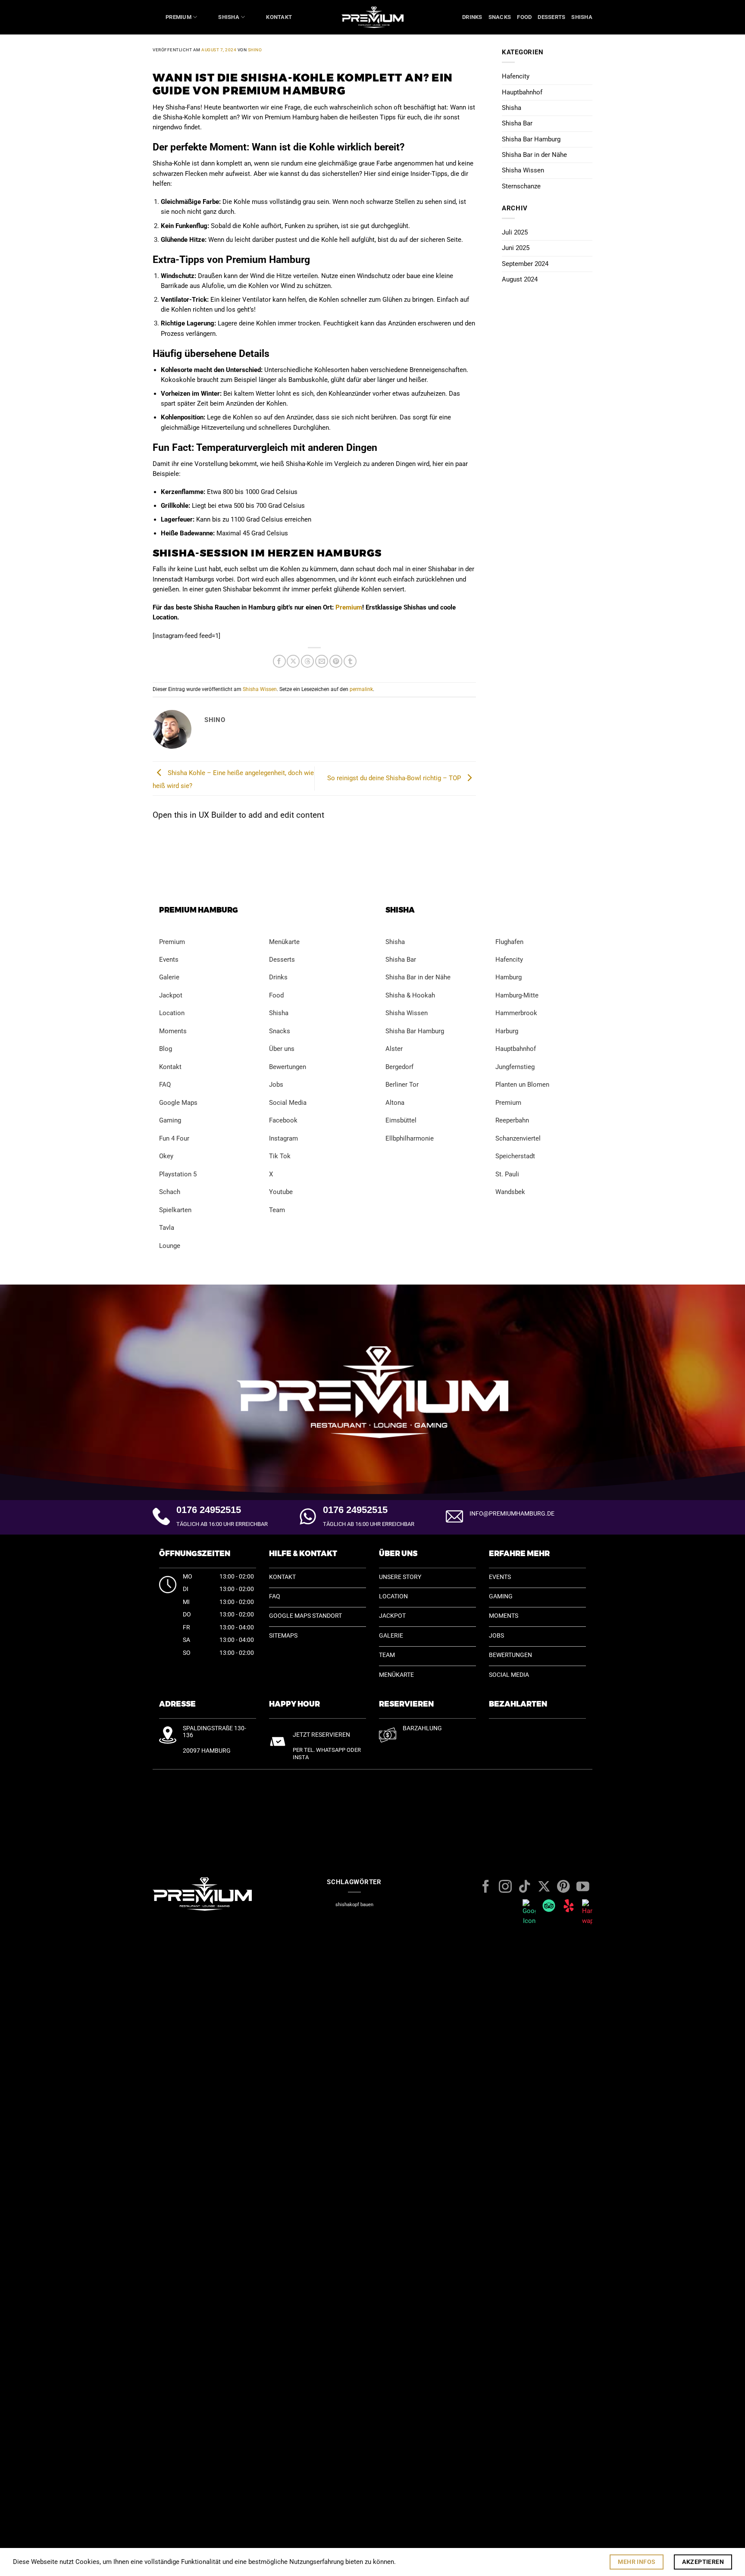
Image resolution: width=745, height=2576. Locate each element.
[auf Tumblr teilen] (350, 661)
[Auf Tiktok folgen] (525, 1887)
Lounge (170, 1246)
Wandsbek (510, 1192)
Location (172, 1013)
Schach (170, 1192)
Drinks (472, 17)
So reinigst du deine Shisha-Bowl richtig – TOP (395, 778)
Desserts (551, 17)
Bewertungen (288, 1067)
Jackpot (171, 995)
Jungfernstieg (515, 1067)
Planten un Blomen (522, 1085)
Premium (178, 17)
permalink (361, 689)
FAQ (165, 1085)
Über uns (282, 1049)
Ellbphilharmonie (410, 1138)
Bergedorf (399, 1067)
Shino (255, 50)
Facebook (283, 1120)
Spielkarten (175, 1210)
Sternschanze (521, 186)
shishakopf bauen (354, 1905)
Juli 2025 (515, 232)
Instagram (283, 1138)
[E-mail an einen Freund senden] (322, 661)
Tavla (167, 1228)
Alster (394, 1049)
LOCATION (393, 1596)
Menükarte (284, 942)
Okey (166, 1156)
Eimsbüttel (401, 1120)
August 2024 (520, 279)
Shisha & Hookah (410, 995)
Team (277, 1210)
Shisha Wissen (260, 689)
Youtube (281, 1192)
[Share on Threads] (307, 661)
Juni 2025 (516, 248)
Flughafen (509, 942)
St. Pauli (507, 1174)
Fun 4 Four (174, 1138)
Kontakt (279, 17)
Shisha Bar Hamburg (531, 139)
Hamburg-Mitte (517, 995)
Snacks (500, 17)
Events (169, 960)
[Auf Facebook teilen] (279, 661)
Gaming (170, 1120)
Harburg (507, 1031)
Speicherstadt (515, 1156)
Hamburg (509, 977)
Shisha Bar (517, 123)
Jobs (276, 1085)
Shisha (229, 17)
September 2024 (525, 264)
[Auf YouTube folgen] (583, 1887)
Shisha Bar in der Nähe (534, 155)
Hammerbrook (516, 1013)
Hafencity (516, 76)
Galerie (169, 977)
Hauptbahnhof (522, 92)
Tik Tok (280, 1156)
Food (524, 17)
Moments (173, 1031)
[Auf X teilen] (293, 661)
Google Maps (179, 1103)
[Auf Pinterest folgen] (563, 1887)
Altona (395, 1103)
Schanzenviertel (518, 1138)
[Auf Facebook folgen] (486, 1887)
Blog (166, 1049)
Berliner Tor (402, 1085)
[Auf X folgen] (544, 1887)
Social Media (288, 1103)
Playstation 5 (178, 1174)
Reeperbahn (512, 1120)
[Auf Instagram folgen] (505, 1887)
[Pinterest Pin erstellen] (336, 661)
